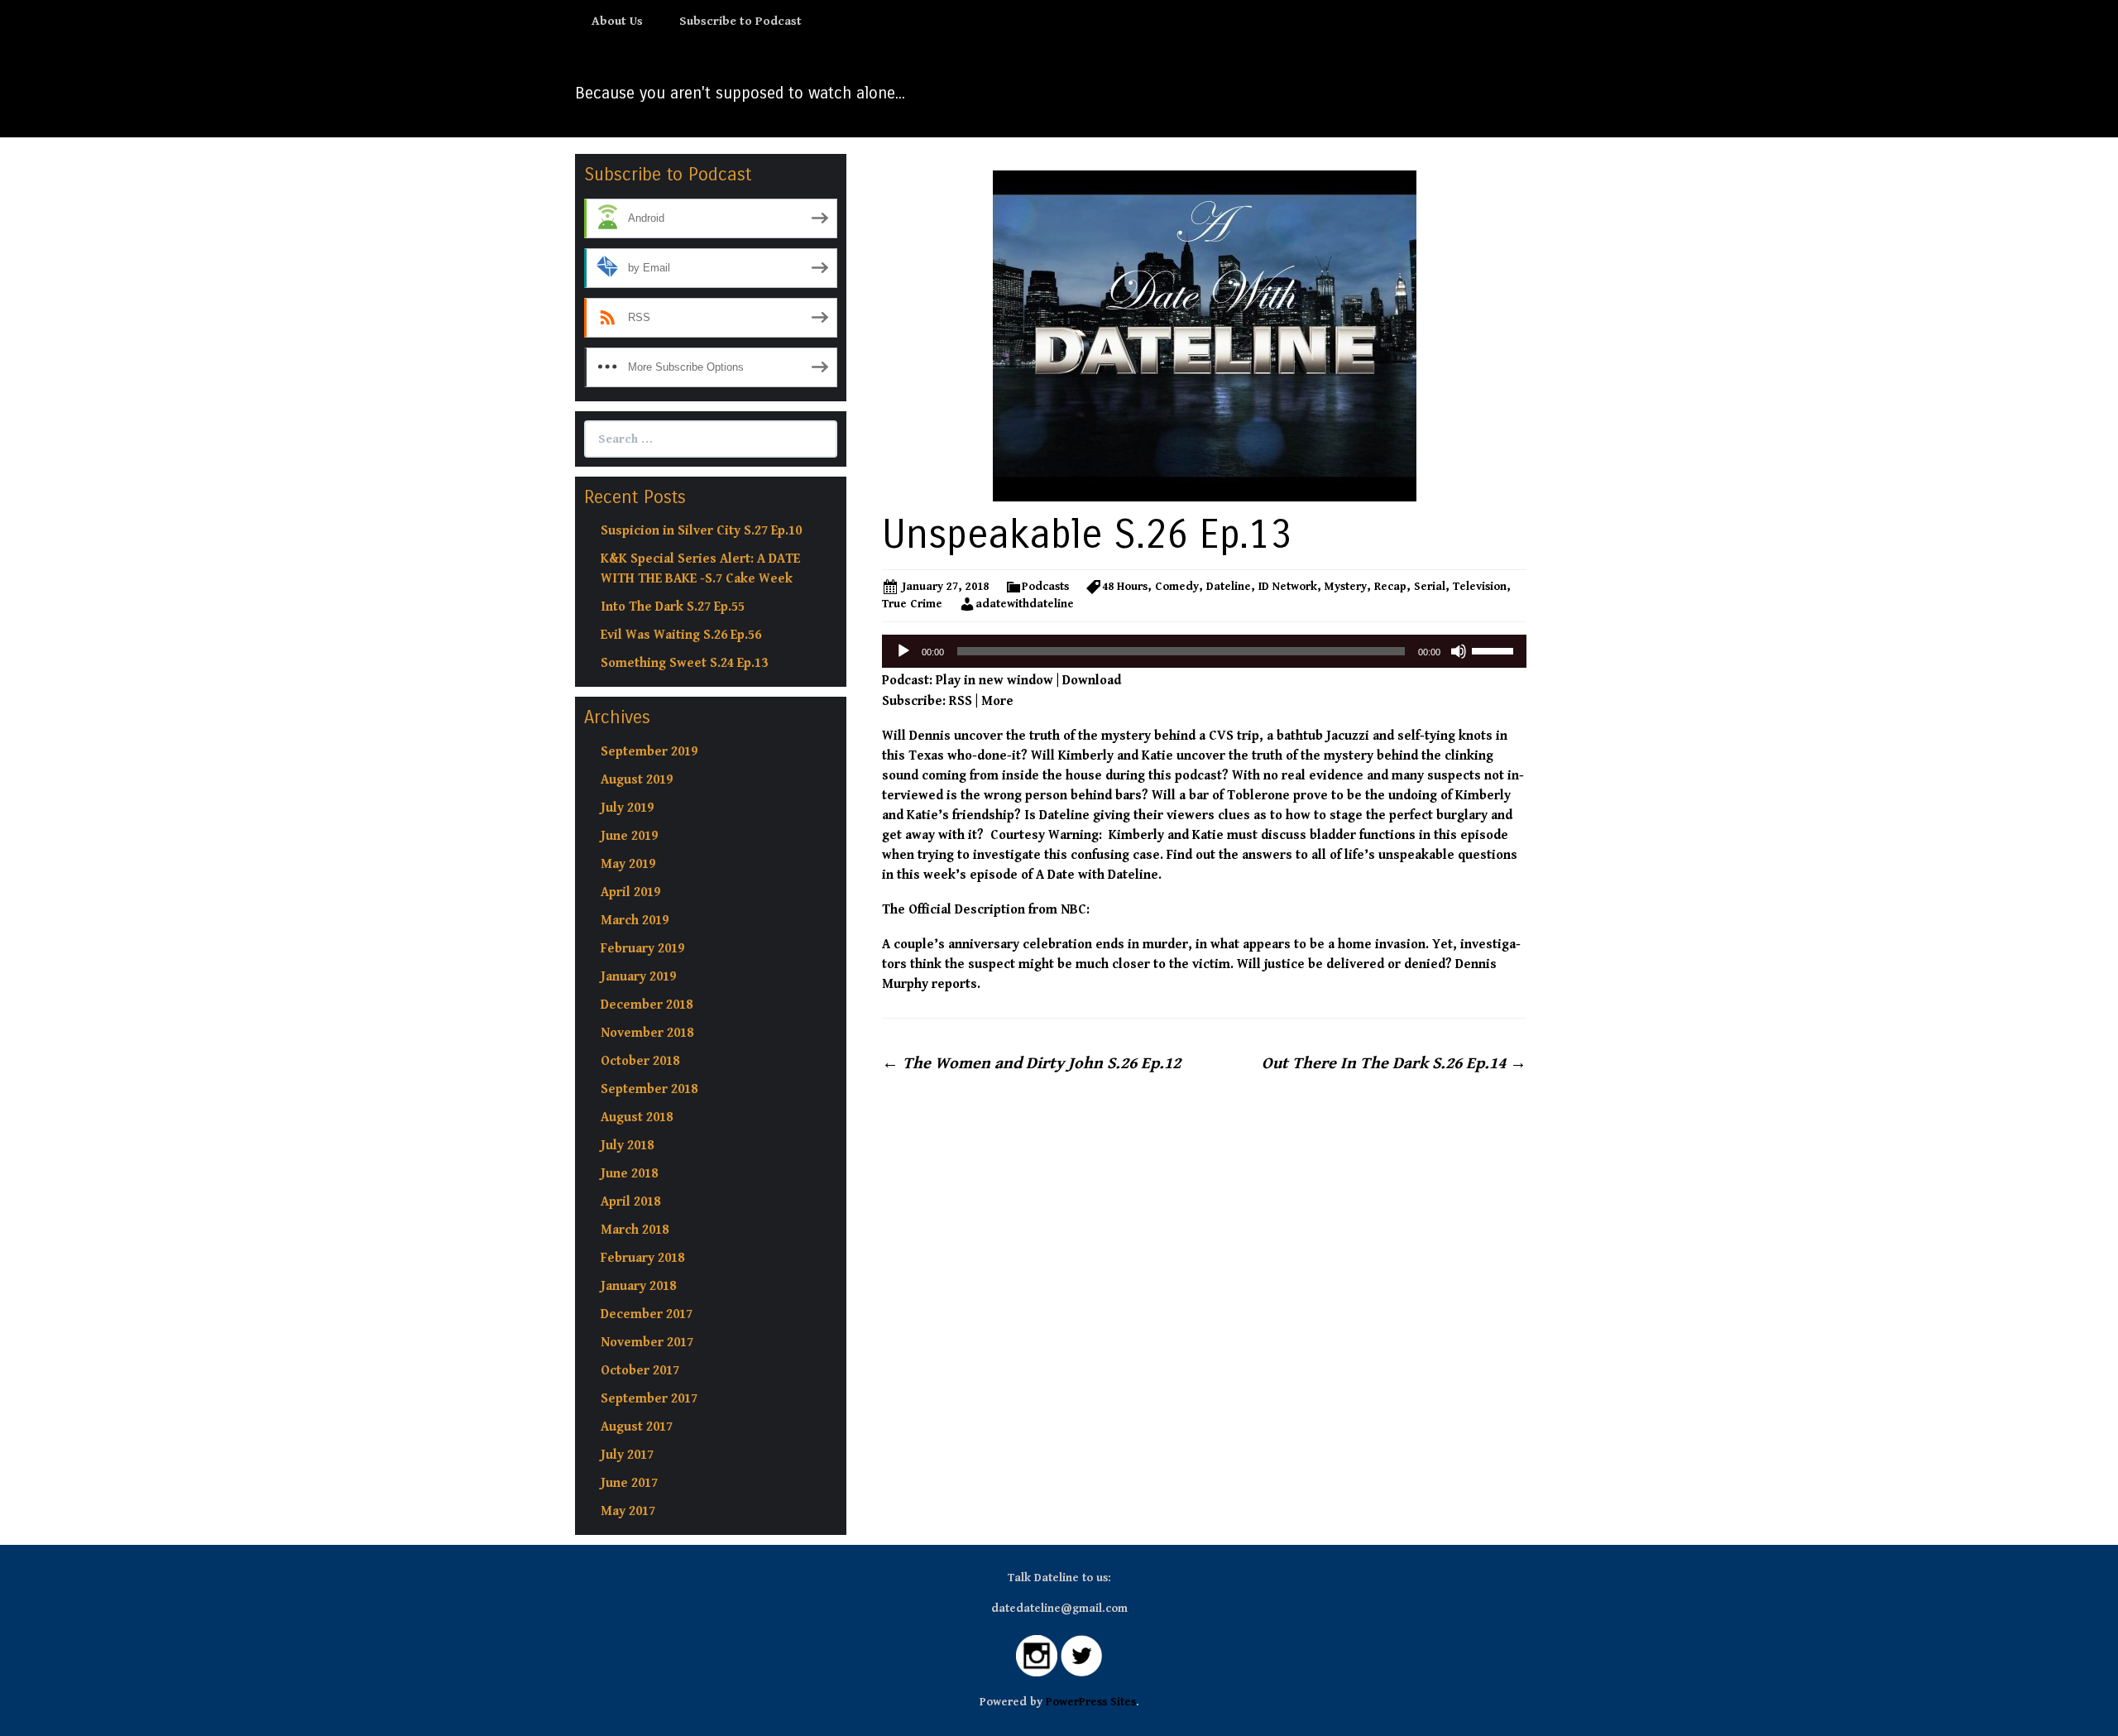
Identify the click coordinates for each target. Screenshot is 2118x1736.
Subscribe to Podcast (740, 21)
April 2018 (630, 1202)
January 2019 (638, 977)
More (997, 701)
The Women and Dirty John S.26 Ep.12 (1031, 1064)
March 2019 (635, 921)
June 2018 (629, 1174)
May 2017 (628, 1511)
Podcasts (1045, 587)
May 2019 (628, 864)
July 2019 (627, 808)
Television (1480, 587)
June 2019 (629, 836)
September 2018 (649, 1089)
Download (1092, 681)
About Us (617, 21)
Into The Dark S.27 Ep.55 (673, 607)
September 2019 (649, 752)
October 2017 (640, 1371)
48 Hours (1125, 587)
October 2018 (640, 1061)
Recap (1390, 587)
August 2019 (637, 780)
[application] (1204, 651)
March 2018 (635, 1230)
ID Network (1288, 587)
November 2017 (647, 1343)
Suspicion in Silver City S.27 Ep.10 (701, 531)
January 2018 (638, 1286)
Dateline (1229, 587)
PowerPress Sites (1091, 1702)
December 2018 (647, 1005)
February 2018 (642, 1258)
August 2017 (637, 1427)
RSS (961, 701)
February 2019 (642, 949)
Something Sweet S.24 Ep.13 (684, 663)
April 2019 (630, 892)
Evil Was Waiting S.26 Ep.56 (681, 635)
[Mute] (1459, 651)
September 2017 (649, 1399)
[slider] (1495, 650)
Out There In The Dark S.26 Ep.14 (1394, 1064)
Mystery (1346, 587)
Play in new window (994, 681)
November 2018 (647, 1033)
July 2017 (627, 1455)
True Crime (912, 604)
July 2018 (627, 1146)
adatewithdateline (1025, 604)
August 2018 (637, 1117)
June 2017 (629, 1483)
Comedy (1177, 587)
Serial (1430, 587)
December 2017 (647, 1314)
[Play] (903, 651)
